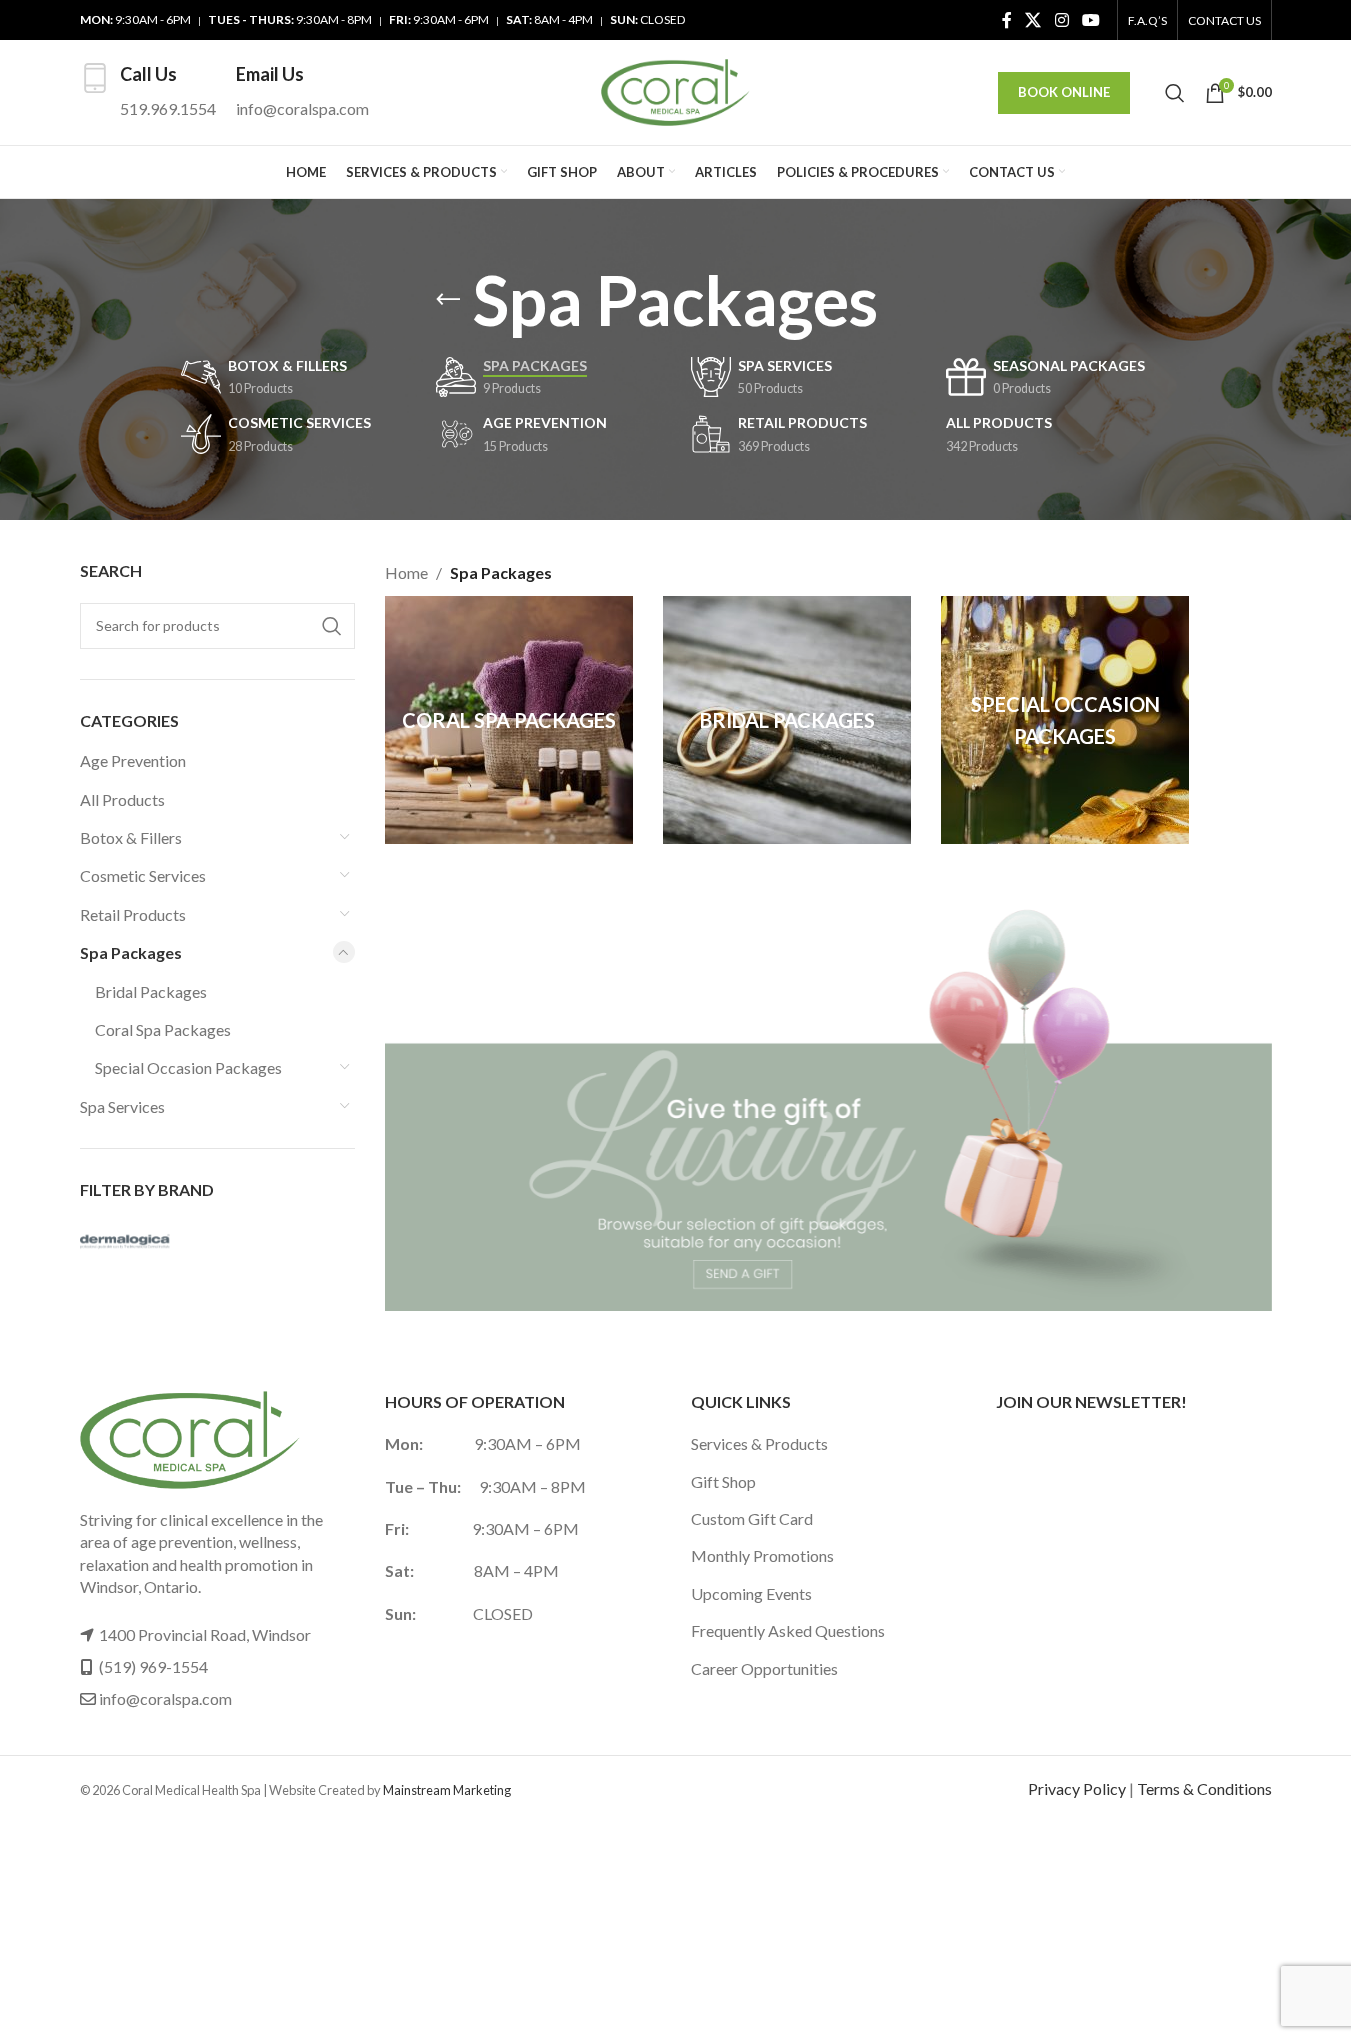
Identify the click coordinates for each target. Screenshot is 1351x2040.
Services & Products (759, 1443)
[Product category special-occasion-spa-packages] (1065, 720)
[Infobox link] (148, 92)
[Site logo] (676, 90)
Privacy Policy (1077, 1788)
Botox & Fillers (131, 837)
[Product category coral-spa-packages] (509, 720)
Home (406, 572)
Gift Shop (723, 1481)
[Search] (1175, 93)
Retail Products (133, 914)
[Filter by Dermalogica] (145, 1242)
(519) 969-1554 (153, 1666)
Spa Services (122, 1106)
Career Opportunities (764, 1668)
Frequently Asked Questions (788, 1630)
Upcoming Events (751, 1593)
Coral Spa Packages (163, 1029)
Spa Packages (131, 952)
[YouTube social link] (1090, 20)
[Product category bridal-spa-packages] (787, 720)
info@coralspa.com (165, 1698)
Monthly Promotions (762, 1555)
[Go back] (448, 300)
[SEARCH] (332, 626)
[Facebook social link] (1007, 20)
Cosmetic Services (143, 875)
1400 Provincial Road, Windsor (205, 1634)
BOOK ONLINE (1064, 92)
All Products (122, 799)
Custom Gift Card (752, 1518)
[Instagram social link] (1061, 20)
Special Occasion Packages (188, 1067)
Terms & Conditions (1204, 1788)
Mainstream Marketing (447, 1790)
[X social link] (1033, 20)
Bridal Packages (151, 991)
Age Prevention (133, 760)
